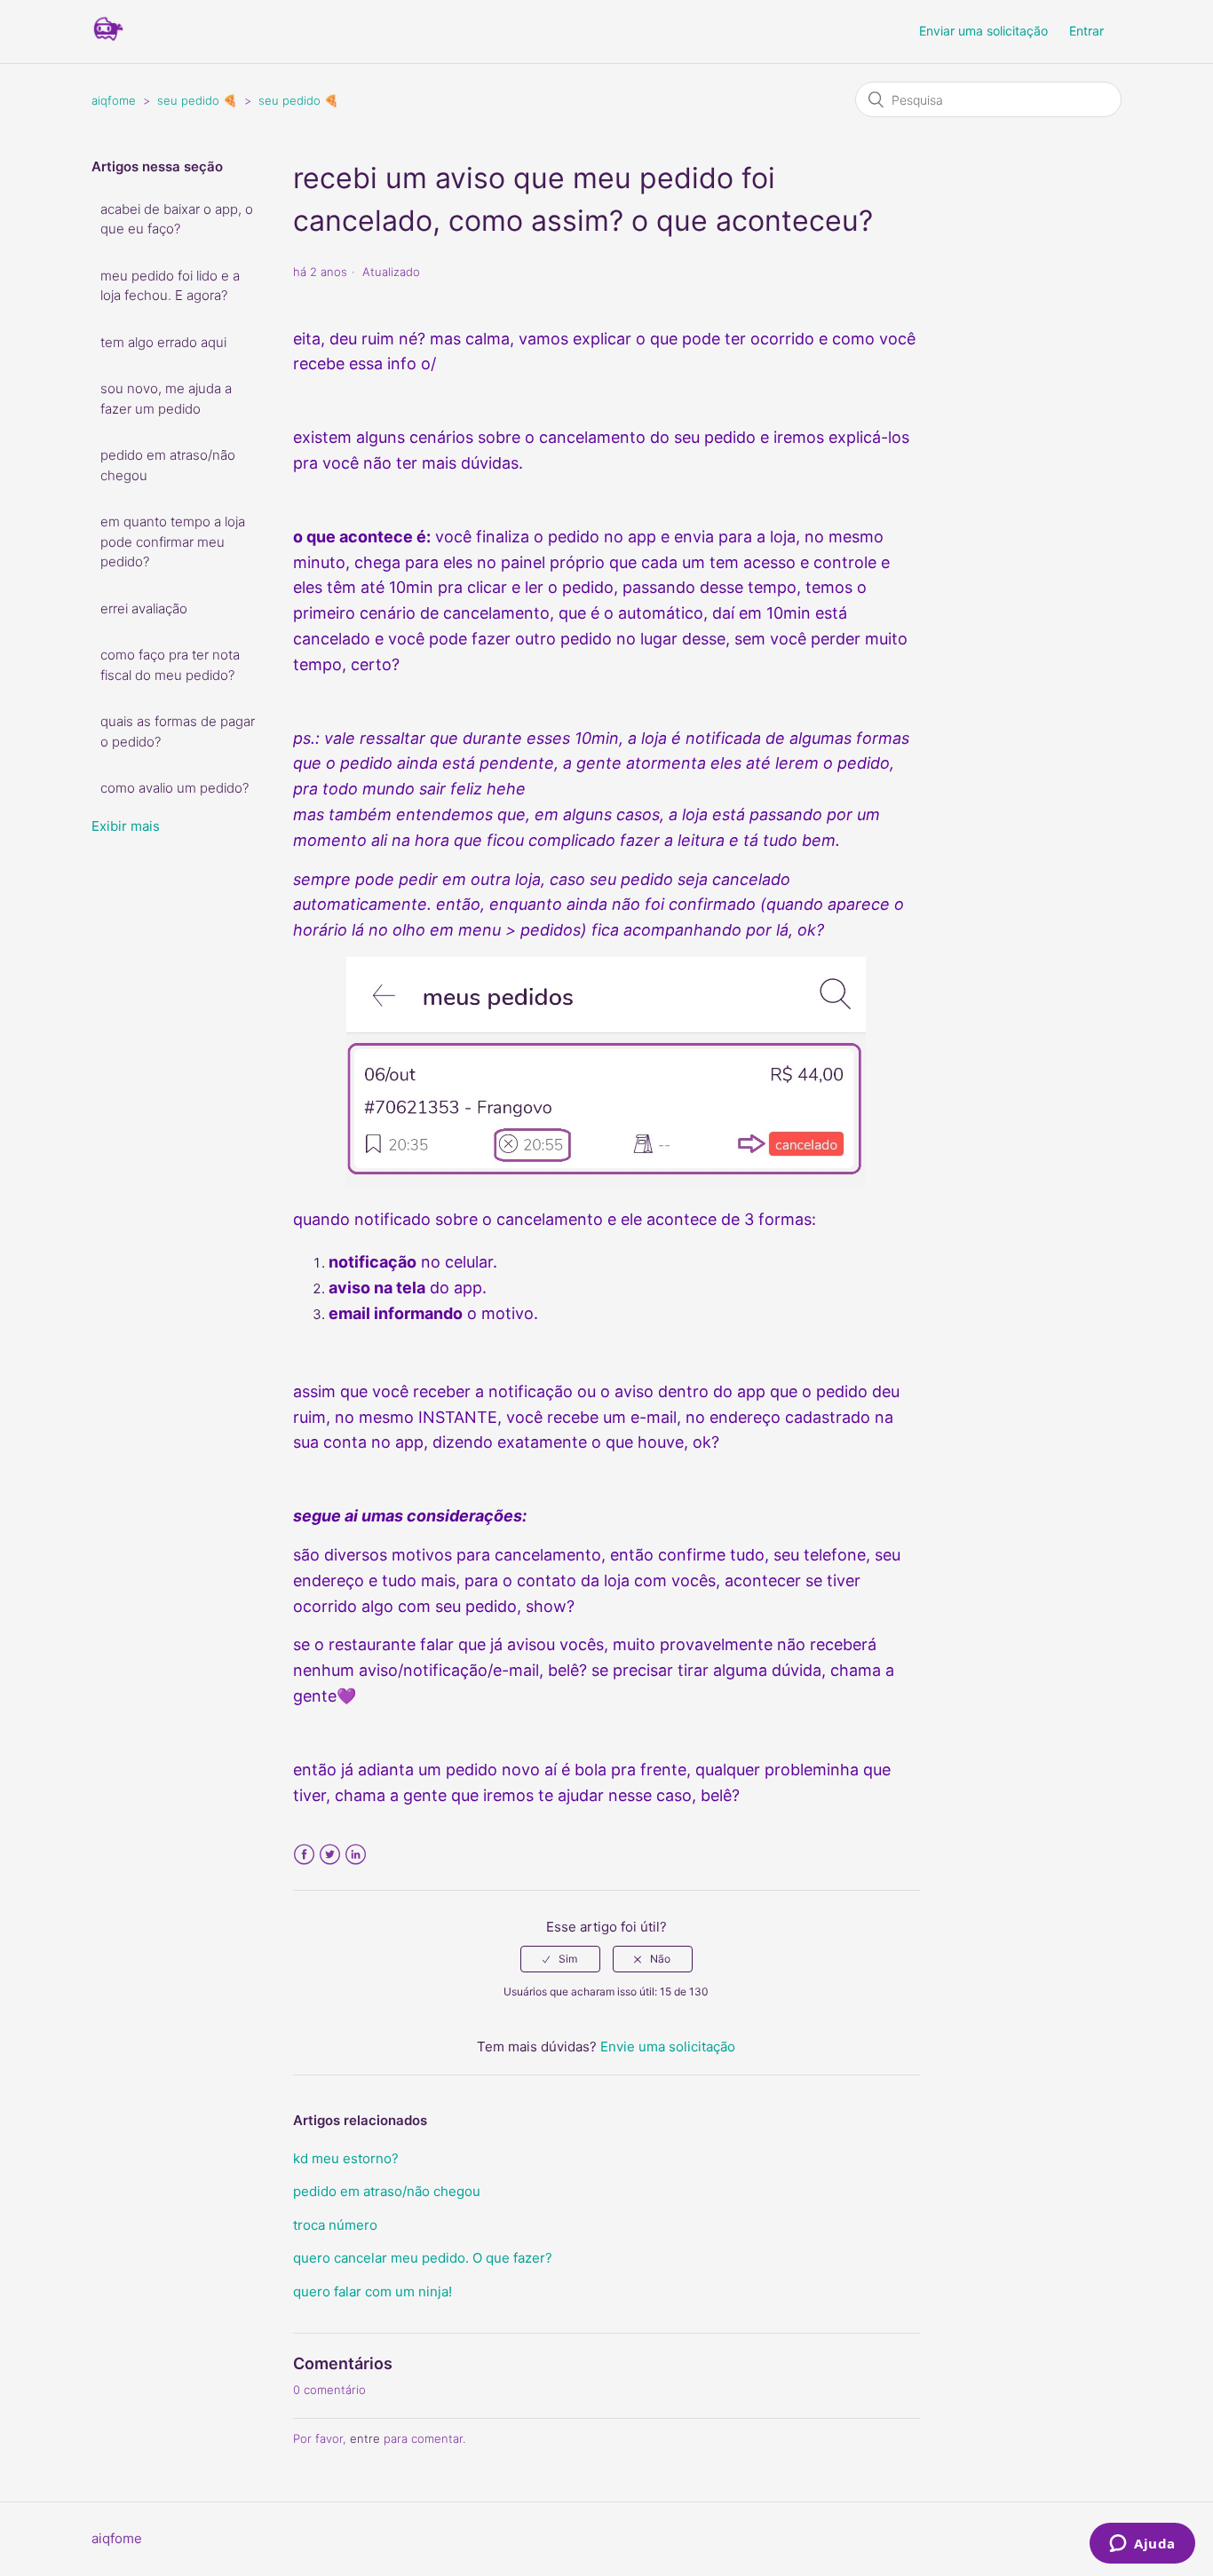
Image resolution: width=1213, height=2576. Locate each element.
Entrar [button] (1086, 31)
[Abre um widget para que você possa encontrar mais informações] (1142, 2545)
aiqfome (114, 100)
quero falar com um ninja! (373, 2292)
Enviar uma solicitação (983, 31)
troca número (335, 2225)
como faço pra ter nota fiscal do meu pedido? (170, 665)
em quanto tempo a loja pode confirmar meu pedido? (173, 541)
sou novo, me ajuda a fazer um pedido (166, 399)
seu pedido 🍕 (197, 100)
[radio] (560, 1959)
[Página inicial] (108, 40)
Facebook (304, 1855)
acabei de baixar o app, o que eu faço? (177, 219)
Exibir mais (126, 826)
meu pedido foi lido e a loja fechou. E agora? (170, 286)
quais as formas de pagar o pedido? (178, 731)
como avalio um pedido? (174, 788)
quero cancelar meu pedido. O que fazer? (423, 2258)
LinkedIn (356, 1855)
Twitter (330, 1855)
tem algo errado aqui (163, 342)
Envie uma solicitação (668, 2047)
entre (365, 2438)
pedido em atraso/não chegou (168, 465)
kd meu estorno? (346, 2158)
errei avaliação (144, 608)
